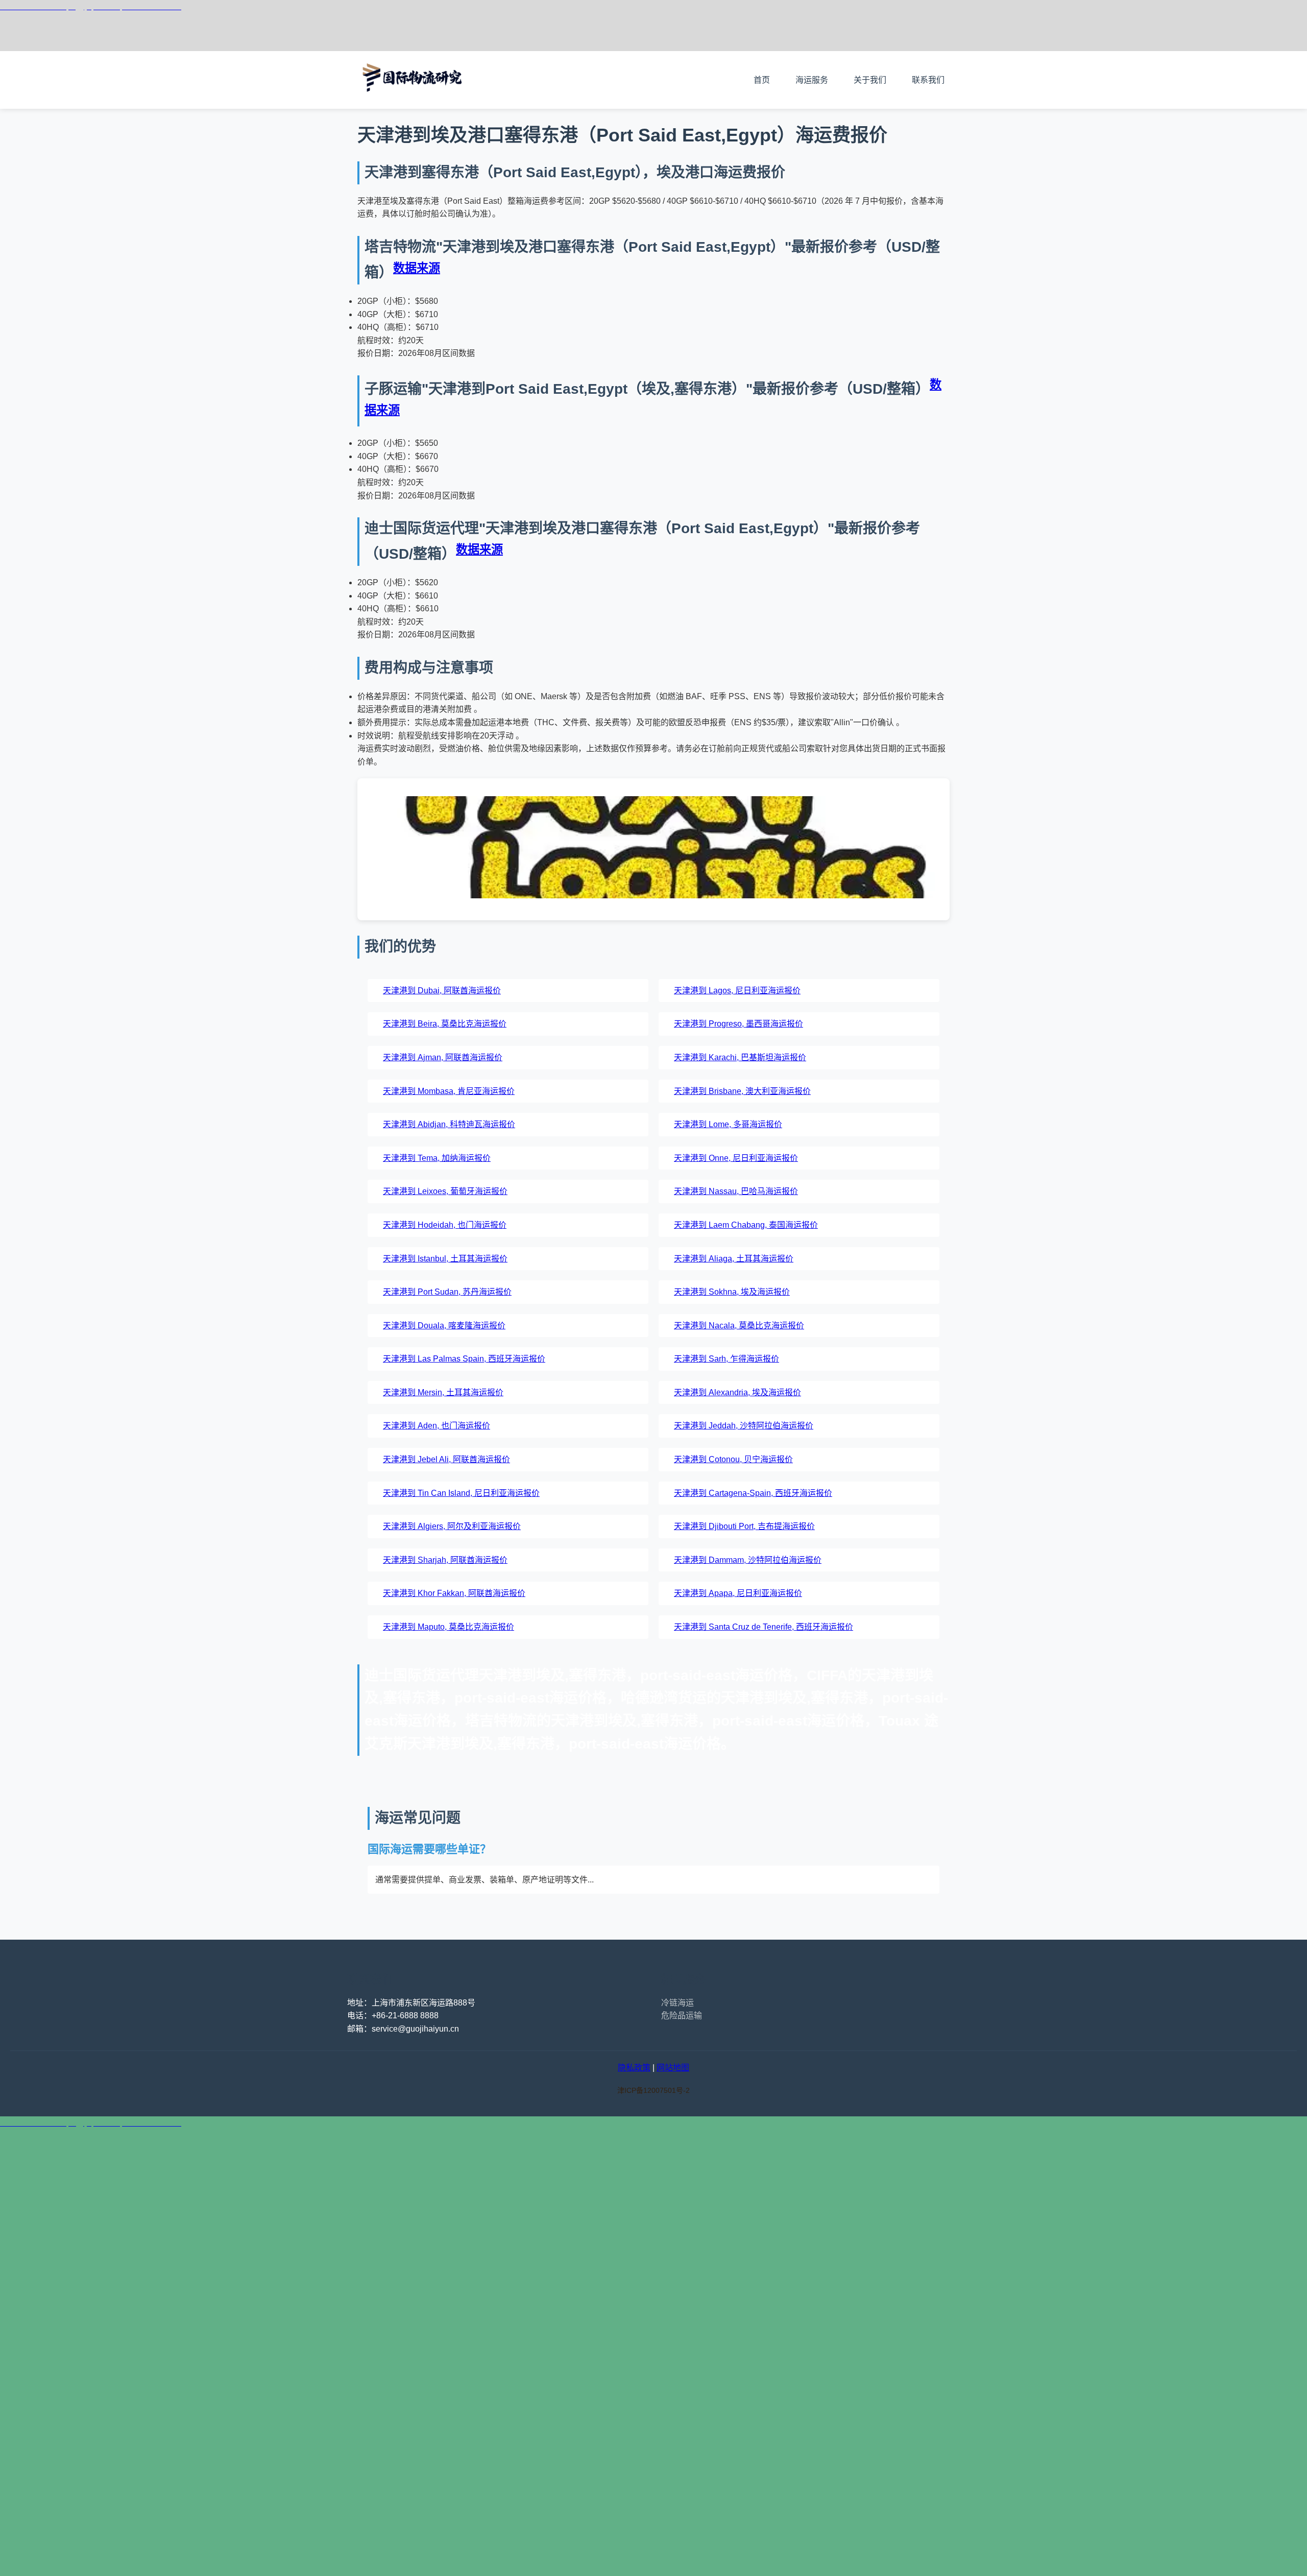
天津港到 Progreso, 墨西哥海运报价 (739, 1024)
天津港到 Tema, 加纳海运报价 (437, 1158)
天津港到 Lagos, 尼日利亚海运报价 (737, 991)
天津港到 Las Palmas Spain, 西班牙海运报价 (464, 1359)
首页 (762, 80)
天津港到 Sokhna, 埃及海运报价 (732, 1292)
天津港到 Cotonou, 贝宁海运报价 (733, 1459)
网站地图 (673, 2068)
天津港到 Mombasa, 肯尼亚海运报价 (449, 1091)
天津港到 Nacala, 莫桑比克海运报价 (739, 1326)
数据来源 (417, 268)
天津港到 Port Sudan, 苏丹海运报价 (447, 1292)
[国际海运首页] (414, 102)
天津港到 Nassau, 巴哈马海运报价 (736, 1191)
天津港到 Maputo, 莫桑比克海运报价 (449, 1627)
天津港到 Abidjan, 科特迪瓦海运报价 (449, 1124)
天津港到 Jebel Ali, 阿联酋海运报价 (446, 1459)
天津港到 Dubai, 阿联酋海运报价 (442, 991)
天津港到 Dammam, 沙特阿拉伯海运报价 (748, 1560)
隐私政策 (634, 2068)
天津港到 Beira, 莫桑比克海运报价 (445, 1024)
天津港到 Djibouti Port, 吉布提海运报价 (744, 1526)
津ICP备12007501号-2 (653, 2090)
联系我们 (928, 80)
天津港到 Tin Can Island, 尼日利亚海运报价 (461, 1493)
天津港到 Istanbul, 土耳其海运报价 (445, 1259)
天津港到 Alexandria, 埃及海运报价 (737, 1392)
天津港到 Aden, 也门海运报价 (437, 1426)
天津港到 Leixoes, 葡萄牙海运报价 (445, 1191)
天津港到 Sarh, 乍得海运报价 (727, 1359)
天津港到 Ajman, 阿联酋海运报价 (443, 1057)
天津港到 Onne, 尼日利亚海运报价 (736, 1158)
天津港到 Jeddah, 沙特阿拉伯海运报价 (744, 1426)
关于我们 (870, 80)
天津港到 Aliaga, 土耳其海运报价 (734, 1259)
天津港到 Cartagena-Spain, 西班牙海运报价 (753, 1493)
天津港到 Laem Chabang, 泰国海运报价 (746, 1225)
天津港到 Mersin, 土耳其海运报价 (443, 1392)
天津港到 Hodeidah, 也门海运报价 (445, 1225)
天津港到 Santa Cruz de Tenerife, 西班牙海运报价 (764, 1627)
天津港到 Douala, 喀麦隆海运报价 (444, 1326)
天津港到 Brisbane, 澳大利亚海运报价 (742, 1091)
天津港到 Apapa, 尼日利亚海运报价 (738, 1593)
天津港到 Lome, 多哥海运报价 (728, 1124)
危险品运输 (682, 2016)
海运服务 (812, 80)
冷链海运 (677, 2003)
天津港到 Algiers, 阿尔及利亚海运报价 (452, 1526)
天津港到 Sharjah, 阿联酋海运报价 (445, 1560)
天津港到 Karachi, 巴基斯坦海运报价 (740, 1057)
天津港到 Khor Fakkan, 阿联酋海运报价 (454, 1593)
